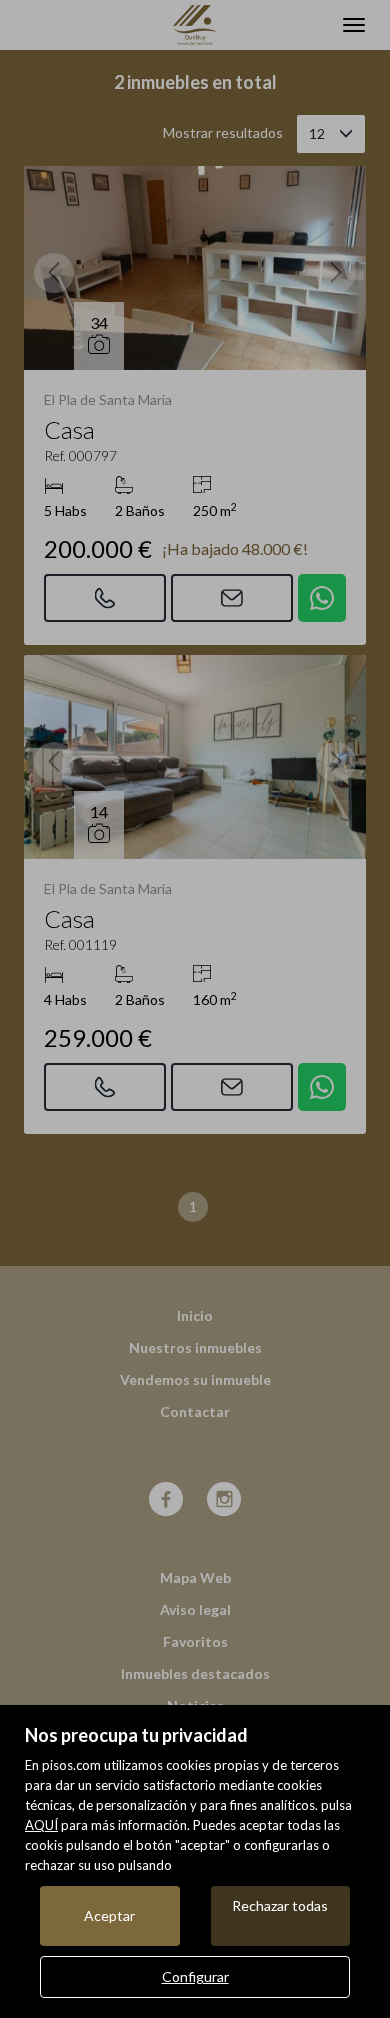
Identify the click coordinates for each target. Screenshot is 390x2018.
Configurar (195, 1976)
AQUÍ (41, 1825)
